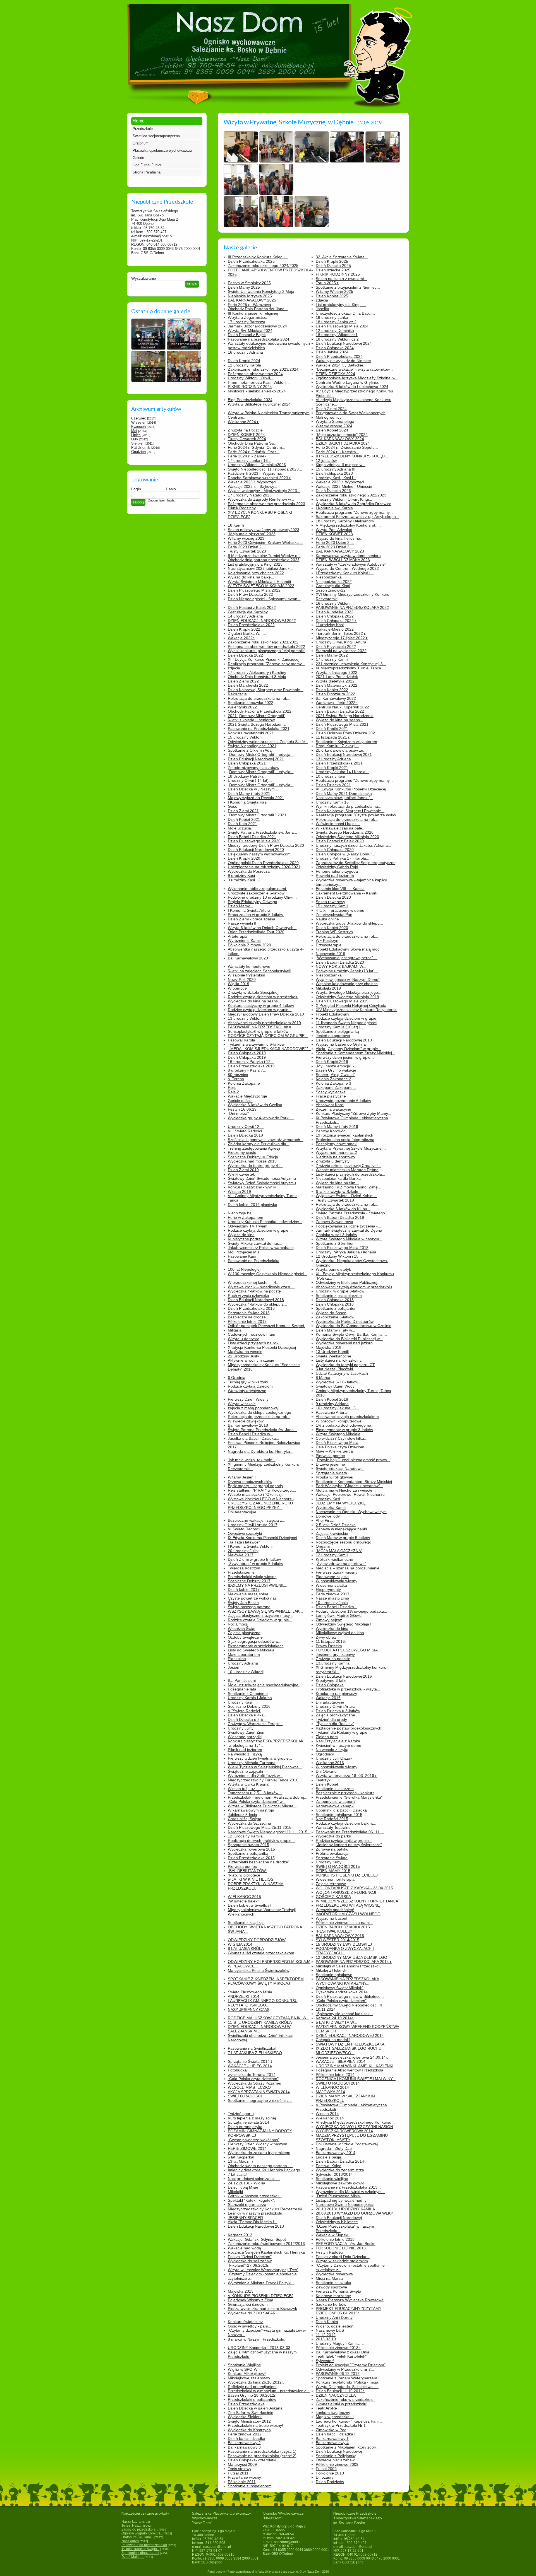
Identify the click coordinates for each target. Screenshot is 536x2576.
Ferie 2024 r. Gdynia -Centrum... (257, 447)
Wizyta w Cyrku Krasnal (249, 1784)
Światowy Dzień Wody (335, 1386)
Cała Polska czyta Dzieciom (340, 1447)
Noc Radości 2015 (332, 1819)
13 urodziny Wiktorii (245, 1018)
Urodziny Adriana (243, 1663)
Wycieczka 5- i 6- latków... (338, 1382)
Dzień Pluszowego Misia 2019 (342, 1001)
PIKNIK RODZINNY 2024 (250, 387)
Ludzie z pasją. (329, 2157)
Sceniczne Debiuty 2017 (249, 1581)
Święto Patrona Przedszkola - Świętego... (352, 1213)
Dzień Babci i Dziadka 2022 (340, 711)
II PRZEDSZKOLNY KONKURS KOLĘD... (352, 456)
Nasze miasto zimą (332, 1598)
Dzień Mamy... (240, 906)
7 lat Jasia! (237, 2174)
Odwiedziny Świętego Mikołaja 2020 (347, 837)
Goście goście (240, 1101)
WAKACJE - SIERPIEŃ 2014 (341, 2061)
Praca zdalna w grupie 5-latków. (256, 915)
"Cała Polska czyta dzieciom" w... (257, 1801)
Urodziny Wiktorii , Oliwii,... (251, 378)
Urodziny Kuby (329, 1862)
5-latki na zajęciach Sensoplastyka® (259, 971)
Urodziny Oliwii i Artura (336, 1706)
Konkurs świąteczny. (246, 2322)
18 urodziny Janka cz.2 (336, 322)
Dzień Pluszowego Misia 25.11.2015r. (261, 1827)
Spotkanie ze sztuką (333, 2283)
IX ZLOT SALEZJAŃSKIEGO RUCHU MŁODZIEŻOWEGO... (349, 2051)
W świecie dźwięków (246, 1421)
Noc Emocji (238, 1624)
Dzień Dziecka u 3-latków (338, 1711)
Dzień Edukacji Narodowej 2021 (256, 759)
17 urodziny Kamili (332, 659)
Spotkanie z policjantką (248, 1853)
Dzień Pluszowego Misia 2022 (254, 590)
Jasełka (322, 309)
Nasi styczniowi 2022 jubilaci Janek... (260, 568)
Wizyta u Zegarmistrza (248, 317)
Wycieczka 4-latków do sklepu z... (257, 1304)
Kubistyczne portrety (246, 1239)
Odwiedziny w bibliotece (337, 2222)
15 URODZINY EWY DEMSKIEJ (344, 1944)
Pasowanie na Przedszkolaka (254, 1261)
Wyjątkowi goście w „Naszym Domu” (348, 980)
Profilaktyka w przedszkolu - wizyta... (348, 1689)
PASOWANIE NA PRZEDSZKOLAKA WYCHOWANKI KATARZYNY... (347, 1981)
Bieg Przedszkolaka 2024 (250, 400)
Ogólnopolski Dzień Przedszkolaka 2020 (263, 863)
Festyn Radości (329, 2252)
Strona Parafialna (147, 172)
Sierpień (138, 443)
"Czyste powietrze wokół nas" (254, 2140)
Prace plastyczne (331, 1096)
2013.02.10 (326, 2339)
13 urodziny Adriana (333, 759)
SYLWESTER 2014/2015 (338, 1940)
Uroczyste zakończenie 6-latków (256, 893)
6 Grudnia (237, 1378)
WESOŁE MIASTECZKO (249, 2087)
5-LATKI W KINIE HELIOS (251, 1879)
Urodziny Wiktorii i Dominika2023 (257, 465)
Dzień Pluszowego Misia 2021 (342, 724)
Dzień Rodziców (330, 2482)
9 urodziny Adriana (332, 1404)
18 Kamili (236, 525)
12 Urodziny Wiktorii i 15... (339, 1256)
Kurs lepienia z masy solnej (252, 2118)
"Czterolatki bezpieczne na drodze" (259, 1862)
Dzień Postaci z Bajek (247, 335)
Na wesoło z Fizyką (245, 1754)
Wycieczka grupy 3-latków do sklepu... (349, 923)
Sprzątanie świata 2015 (248, 1845)
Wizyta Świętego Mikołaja (338, 1434)
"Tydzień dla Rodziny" (335, 1724)
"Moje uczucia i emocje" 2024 (342, 435)
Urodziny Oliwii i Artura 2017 (253, 1525)
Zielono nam (327, 1737)
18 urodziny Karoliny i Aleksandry (345, 521)
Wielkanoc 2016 (330, 1763)
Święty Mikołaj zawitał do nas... (255, 1243)
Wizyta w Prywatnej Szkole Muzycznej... (351, 1148)
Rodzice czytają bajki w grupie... (344, 1841)
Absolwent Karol (330, 1105)
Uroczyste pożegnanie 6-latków (343, 1101)
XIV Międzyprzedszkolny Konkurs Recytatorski (356, 1010)
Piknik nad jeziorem (245, 1750)
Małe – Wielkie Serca (334, 1451)
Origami (323, 1546)
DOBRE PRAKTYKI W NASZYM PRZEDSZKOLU (256, 1886)
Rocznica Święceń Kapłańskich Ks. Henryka (266, 2252)
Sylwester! (325, 2361)
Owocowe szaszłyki (245, 1533)
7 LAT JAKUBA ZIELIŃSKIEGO (255, 2053)
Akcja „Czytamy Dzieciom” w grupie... (349, 1049)
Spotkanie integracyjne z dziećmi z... (260, 2100)
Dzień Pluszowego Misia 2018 (342, 1248)
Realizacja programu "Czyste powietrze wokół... (358, 815)
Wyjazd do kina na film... (337, 1183)
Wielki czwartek (241, 1174)
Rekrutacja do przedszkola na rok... (259, 698)
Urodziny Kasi (328, 1499)
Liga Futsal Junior (147, 165)
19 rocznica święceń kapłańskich (344, 1135)
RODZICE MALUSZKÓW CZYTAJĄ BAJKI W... (269, 2018)
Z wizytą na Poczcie (245, 430)
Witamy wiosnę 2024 (334, 426)
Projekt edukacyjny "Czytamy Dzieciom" (351, 2365)
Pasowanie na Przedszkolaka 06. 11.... (350, 1832)
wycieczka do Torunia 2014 (252, 2075)
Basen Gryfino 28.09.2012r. (252, 2395)
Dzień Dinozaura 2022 (335, 694)
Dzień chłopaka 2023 (334, 473)
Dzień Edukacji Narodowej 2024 (344, 343)
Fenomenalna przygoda (337, 871)
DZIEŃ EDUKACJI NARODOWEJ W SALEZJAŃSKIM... (259, 2029)
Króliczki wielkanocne (334, 1559)
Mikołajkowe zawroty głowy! (340, 2183)
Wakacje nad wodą (244, 2248)
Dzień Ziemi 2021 (243, 811)
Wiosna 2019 (239, 1191)
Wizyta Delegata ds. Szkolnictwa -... (347, 2387)
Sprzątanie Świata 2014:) (250, 2061)
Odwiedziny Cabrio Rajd (337, 867)
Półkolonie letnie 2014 (335, 2075)
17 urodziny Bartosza (247, 322)
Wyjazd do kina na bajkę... (251, 577)
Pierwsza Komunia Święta (338, 2291)
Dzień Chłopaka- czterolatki (252, 2460)
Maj (134, 431)
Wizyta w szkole (242, 1404)
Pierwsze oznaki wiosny (337, 1572)
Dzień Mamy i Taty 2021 (249, 793)
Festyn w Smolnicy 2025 (249, 283)
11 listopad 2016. (331, 1641)
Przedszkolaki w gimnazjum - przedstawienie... (269, 2391)
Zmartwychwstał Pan (334, 915)
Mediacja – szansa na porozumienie (348, 1568)
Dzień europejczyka (245, 2127)
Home (139, 121)
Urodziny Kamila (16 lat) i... (340, 1027)
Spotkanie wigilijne (332, 2179)
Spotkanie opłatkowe (334, 1975)
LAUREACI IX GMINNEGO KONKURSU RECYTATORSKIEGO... (263, 2003)
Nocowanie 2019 (331, 954)
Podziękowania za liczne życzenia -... (348, 1226)
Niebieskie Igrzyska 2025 (250, 296)
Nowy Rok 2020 (242, 980)
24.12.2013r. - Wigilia (247, 2183)
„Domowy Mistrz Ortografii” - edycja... (261, 754)
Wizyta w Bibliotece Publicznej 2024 (259, 404)
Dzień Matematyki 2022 (337, 685)
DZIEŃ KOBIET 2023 (334, 534)
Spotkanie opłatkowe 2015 (339, 1815)
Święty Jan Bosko (243, 1603)
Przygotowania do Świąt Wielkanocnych (351, 413)
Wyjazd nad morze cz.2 (336, 1152)
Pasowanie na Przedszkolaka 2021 (259, 729)
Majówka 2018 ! (330, 1347)
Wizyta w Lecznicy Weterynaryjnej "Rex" (263, 2270)
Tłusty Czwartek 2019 (335, 1200)
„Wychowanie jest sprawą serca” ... (347, 958)
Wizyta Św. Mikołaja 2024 (250, 331)
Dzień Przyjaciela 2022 (336, 647)
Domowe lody (328, 1516)
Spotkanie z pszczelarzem (339, 1296)
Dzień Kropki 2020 (244, 858)
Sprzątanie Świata (332, 1858)
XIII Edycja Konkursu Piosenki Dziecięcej (264, 659)
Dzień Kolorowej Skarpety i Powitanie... (350, 811)
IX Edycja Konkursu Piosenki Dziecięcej (262, 1538)
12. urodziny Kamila (245, 1836)
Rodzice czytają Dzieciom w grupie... (260, 1620)
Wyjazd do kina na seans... (339, 720)
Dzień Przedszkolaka (246, 2404)
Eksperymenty (328, 1590)
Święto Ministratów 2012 (249, 2421)
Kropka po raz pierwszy (336, 1694)
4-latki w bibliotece (244, 1875)
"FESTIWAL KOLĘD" (334, 1931)
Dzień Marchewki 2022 (248, 685)
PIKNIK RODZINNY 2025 (338, 274)
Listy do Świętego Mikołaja (251, 1650)
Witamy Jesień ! (242, 1477)
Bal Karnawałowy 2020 (248, 958)
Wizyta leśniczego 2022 (337, 672)
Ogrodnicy (325, 1754)
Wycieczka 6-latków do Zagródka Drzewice (354, 504)
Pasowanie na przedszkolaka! (144, 2545)
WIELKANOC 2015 (244, 1897)
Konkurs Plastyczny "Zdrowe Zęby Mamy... (353, 1113)
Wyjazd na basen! (332, 1918)
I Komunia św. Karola (334, 508)
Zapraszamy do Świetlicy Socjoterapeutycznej (356, 863)
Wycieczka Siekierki (245, 2417)
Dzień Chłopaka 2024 (335, 348)
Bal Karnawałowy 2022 (336, 698)
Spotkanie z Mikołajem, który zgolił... (348, 2447)
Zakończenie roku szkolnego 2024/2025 (263, 266)
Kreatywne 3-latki (331, 1680)
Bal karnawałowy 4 (332, 2443)
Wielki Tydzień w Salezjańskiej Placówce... (265, 1767)
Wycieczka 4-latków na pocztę (254, 1291)
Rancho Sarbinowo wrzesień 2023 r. (260, 478)
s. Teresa (236, 1079)
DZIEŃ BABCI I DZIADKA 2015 (343, 1927)
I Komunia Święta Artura (249, 910)
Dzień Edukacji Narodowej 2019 (344, 1040)
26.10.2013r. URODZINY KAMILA (345, 2209)
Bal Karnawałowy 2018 (248, 1425)
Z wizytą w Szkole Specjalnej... (255, 992)
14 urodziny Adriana (245, 616)
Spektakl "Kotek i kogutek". (251, 2200)
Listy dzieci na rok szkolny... (340, 1360)
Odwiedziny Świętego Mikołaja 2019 (347, 997)
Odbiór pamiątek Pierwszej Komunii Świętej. (266, 1326)
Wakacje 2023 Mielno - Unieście (344, 486)
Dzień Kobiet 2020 (332, 928)
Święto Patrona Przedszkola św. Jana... (262, 832)
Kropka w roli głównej (334, 1477)
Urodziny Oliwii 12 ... (246, 1127)
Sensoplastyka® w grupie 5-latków (258, 1031)
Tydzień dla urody (331, 1719)
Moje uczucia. (240, 828)
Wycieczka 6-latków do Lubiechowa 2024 (352, 387)
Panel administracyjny (242, 2572)
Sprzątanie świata (331, 1473)
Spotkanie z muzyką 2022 (251, 703)
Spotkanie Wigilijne (244, 2365)
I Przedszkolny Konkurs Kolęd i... (345, 573)
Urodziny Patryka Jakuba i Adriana (346, 1252)
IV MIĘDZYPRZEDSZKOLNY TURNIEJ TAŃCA (357, 1901)
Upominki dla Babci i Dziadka (341, 1810)
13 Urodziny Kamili (332, 1352)
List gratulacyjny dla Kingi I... (341, 305)
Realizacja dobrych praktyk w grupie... (261, 1841)
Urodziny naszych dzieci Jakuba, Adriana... (353, 845)
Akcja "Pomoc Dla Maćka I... (253, 2222)
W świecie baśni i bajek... (338, 824)
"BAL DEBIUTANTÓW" (247, 1871)
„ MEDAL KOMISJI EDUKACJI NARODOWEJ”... (270, 1049)
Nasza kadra (131, 2522)
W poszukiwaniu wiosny (337, 1581)
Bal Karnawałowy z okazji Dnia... (344, 2352)
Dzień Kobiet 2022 (332, 690)
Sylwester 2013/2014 (334, 2174)
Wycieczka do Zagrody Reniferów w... (261, 499)
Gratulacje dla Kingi (333, 586)
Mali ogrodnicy (329, 417)
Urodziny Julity (241, 1728)
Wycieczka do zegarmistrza (340, 2170)
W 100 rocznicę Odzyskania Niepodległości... (267, 1274)
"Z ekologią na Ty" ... (246, 1745)
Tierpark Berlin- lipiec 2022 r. (341, 633)
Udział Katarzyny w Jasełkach (342, 1373)
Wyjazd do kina (241, 1235)
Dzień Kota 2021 (242, 824)
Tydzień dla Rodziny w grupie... (343, 1732)
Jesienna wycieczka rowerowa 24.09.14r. (352, 2057)
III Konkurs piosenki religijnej (253, 313)
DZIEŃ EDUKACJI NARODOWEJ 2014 (350, 2035)
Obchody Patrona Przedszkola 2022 (260, 711)
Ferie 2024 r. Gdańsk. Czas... (254, 452)
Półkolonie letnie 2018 (247, 1321)
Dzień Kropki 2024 (244, 361)
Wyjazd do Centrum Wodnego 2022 (347, 568)
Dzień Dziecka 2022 (245, 655)
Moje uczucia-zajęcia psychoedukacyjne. (264, 1685)
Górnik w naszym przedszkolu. (255, 2196)
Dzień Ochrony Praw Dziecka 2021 (346, 733)
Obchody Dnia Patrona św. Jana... (258, 309)
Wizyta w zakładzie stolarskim (342, 2261)
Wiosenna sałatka (331, 1585)
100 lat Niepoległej (244, 1269)
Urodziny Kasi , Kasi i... (336, 478)
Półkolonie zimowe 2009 (337, 2464)
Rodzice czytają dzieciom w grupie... (260, 1010)
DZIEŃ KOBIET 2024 (246, 435)
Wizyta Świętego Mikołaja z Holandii (259, 582)
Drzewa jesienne (330, 1464)
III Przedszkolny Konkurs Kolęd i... (258, 257)
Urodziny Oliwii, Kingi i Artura (341, 642)
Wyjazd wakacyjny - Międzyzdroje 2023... (264, 491)
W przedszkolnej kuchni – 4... (254, 1282)
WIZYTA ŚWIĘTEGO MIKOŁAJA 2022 (261, 586)
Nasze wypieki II (242, 923)
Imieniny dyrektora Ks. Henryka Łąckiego (264, 2170)
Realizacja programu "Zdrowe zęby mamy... (354, 512)
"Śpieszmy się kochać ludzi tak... (344, 2014)
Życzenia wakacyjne (333, 1109)
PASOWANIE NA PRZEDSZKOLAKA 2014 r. (354, 1962)
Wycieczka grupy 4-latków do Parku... (261, 1118)
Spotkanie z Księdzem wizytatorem (346, 742)
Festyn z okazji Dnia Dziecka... (343, 2257)
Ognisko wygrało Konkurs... (142, 2533)
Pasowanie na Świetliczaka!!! (253, 2048)
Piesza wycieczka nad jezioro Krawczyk (262, 2309)
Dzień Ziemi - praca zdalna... (253, 919)
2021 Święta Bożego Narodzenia (345, 716)
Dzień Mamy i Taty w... (335, 1330)
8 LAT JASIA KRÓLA (246, 1948)
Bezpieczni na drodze (247, 1317)
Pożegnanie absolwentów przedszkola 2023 (266, 504)
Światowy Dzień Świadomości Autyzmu (262, 1178)
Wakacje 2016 (328, 1698)
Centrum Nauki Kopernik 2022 (342, 707)
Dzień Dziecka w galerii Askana (255, 2408)
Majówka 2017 (241, 1555)
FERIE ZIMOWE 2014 (247, 2148)
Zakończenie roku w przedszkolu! (345, 2399)
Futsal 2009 (326, 2469)
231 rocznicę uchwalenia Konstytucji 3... (351, 664)
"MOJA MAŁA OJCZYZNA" (339, 1551)
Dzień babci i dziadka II (336, 2434)
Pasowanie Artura (331, 1412)
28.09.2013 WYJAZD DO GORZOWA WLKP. (355, 2213)
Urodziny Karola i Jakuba (250, 1698)
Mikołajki (235, 2192)
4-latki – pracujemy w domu (340, 910)
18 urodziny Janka (332, 317)
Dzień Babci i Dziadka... (337, 1607)
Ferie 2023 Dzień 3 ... (335, 542)
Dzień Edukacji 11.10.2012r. (340, 2391)
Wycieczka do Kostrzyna (249, 2430)
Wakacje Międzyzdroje (247, 1096)
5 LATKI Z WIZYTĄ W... (336, 2022)
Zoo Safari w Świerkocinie (251, 2413)
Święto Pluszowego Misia (250, 1992)
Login (136, 489)
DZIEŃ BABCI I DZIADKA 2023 (343, 560)
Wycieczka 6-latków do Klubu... (343, 1209)
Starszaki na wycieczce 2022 (341, 651)
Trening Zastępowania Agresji (254, 1148)
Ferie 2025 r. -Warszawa (249, 305)
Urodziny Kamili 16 (332, 802)
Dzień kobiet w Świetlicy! (249, 1905)
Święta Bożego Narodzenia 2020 (345, 832)
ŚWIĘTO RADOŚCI (245, 2096)
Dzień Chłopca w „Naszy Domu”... (345, 854)
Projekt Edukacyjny (332, 1014)
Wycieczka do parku (333, 1836)
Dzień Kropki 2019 (332, 1062)
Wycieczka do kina (332, 1629)
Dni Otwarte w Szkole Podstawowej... (348, 2144)
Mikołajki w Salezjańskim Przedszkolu (349, 1966)
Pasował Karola (241, 1040)
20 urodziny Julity (243, 1551)
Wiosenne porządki (245, 1737)
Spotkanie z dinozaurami (140, 2553)
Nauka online (327, 919)
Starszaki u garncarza (247, 2204)
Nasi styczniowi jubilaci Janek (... (344, 798)
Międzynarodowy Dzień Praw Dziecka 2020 (266, 845)
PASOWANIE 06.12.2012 (338, 2374)
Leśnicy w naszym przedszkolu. (256, 2213)
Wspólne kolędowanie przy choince (347, 984)
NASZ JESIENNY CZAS (249, 2010)
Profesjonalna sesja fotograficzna (345, 1140)
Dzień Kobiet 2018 (332, 1399)
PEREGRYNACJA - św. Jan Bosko (346, 2244)
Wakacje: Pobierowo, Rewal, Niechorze (350, 1494)
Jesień (234, 1667)
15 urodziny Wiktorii (245, 737)
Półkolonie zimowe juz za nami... (344, 1923)
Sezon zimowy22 (331, 590)
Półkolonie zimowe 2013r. (338, 2348)
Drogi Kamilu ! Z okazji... (337, 746)
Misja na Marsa (329, 2278)
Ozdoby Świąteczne (245, 1637)
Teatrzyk (323, 1780)
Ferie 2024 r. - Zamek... (249, 456)
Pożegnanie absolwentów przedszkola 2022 (266, 647)
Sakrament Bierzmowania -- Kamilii (347, 893)
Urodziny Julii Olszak (334, 1758)
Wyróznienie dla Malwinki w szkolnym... (350, 2192)
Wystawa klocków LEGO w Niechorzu (261, 1499)
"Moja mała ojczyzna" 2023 (252, 534)
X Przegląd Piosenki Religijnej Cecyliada (351, 1005)
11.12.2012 (326, 2335)
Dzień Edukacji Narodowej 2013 (256, 2226)
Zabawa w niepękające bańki (341, 1529)
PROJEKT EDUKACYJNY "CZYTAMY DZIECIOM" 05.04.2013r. (349, 2311)
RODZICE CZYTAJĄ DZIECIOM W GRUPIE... (268, 1036)
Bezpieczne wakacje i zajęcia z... (257, 1520)
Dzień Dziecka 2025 (333, 266)
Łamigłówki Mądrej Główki (339, 1615)
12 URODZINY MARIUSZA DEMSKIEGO (351, 1957)
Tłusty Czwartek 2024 (247, 439)
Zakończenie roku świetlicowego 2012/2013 (266, 2244)
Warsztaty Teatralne (333, 1827)
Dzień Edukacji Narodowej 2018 (256, 1300)
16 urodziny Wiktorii (333, 603)
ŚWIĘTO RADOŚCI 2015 (338, 1866)
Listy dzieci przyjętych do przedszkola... (350, 1174)
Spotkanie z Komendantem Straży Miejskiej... (356, 1053)
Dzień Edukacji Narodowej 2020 (256, 850)
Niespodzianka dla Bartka (338, 1178)
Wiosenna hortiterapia (335, 1879)
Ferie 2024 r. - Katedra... (338, 452)
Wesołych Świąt (242, 1629)
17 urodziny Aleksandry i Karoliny (257, 672)
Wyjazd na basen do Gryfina (341, 1044)
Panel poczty (216, 2572)
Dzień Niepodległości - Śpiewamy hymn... (264, 599)
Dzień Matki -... (133, 2557)
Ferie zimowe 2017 (333, 1594)
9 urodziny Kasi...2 (244, 880)
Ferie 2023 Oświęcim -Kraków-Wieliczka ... (265, 542)
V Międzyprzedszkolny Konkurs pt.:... (348, 525)
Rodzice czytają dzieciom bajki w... (346, 1823)
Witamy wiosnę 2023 (246, 538)
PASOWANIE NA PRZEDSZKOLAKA (259, 1027)
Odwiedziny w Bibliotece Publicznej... (348, 1282)
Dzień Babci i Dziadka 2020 (340, 962)
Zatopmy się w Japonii (335, 1801)
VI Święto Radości (244, 1529)
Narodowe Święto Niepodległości (345, 2204)
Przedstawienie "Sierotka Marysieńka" (349, 1797)
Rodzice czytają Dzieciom (250, 1386)
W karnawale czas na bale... (341, 828)
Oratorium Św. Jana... (137, 2537)
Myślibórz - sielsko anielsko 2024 (257, 391)
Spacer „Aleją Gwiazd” (335, 1075)
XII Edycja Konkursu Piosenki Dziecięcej (351, 789)
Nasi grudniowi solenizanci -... (254, 2179)
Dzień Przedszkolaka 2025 (251, 261)
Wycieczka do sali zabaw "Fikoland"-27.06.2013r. (250, 2263)
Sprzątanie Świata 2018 (249, 1313)
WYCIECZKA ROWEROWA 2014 (344, 2131)
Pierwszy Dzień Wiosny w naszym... (259, 2144)
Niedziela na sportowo (335, 1157)
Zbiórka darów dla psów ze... (341, 750)
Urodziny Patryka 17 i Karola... (343, 858)
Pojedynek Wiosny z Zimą (251, 2300)
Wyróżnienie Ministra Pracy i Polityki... (261, 2283)
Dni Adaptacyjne (242, 1512)
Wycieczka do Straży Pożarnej (254, 2083)
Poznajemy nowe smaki (337, 1144)
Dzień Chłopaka (330, 1685)
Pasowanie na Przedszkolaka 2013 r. (348, 2187)
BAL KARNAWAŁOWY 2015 (340, 1936)
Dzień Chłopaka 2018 (335, 1300)
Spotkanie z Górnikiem (336, 1243)
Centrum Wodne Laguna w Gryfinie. (347, 382)
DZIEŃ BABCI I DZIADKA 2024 (343, 443)
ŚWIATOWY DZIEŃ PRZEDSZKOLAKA (350, 2044)
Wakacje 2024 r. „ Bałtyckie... (341, 365)
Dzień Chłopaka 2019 (247, 1053)
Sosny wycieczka (331, 1092)
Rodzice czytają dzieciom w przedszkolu (263, 997)
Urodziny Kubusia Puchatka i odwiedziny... (265, 1222)
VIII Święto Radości (245, 1131)
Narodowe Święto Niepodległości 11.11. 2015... (269, 1832)
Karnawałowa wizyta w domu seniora (348, 556)
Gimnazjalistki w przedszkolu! (342, 2404)
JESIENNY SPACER (245, 2218)
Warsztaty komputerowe (249, 966)
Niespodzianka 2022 (334, 582)
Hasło (171, 489)
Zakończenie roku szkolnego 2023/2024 (263, 369)
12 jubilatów (326, 460)
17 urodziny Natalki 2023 (250, 495)
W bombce (237, 988)
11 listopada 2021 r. (333, 737)
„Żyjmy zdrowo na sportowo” (341, 1564)
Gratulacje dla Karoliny (248, 612)
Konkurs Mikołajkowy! (247, 2374)
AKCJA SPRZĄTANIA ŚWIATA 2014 (259, 2092)
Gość (232, 806)
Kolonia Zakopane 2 (333, 1079)
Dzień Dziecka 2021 (333, 785)
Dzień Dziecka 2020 (333, 897)
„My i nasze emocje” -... (337, 1066)
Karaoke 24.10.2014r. (335, 2018)
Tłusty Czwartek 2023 (247, 551)
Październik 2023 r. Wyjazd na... (256, 473)
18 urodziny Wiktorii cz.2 (337, 339)
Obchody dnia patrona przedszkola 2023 (264, 560)
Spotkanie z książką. (246, 1923)
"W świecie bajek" (243, 1901)
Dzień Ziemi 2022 (243, 681)
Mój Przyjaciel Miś (244, 1252)
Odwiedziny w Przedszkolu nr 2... (345, 2369)
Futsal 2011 (238, 2473)
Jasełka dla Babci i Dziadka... (253, 1438)
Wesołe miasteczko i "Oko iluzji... (257, 1494)
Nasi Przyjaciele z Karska (338, 1741)
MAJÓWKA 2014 (330, 2092)
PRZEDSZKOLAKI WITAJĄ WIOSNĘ (348, 1905)
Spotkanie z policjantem (337, 1308)
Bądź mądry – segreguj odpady (255, 1486)
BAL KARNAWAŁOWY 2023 (340, 551)
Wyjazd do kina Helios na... (340, 538)
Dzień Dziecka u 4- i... (247, 1715)
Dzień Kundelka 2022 (335, 612)
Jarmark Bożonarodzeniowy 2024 (257, 326)
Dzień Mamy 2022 (332, 655)
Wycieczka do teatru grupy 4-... (255, 1166)
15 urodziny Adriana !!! (336, 469)
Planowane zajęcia (332, 1577)
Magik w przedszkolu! (335, 2417)
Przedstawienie (241, 1572)
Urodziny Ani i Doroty (334, 2317)
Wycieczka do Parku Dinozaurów (345, 1321)
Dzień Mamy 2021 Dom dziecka (344, 793)
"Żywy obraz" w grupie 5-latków (255, 1564)
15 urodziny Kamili (332, 906)
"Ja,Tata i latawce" (244, 1542)
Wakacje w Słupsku (333, 2235)
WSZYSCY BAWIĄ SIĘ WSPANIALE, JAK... (265, 1611)
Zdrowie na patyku (332, 1849)
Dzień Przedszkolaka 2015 (251, 1858)
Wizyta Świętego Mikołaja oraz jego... (349, 992)
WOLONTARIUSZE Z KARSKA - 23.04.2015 (354, 1888)
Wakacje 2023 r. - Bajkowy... (253, 486)
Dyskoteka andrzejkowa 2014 (342, 1992)
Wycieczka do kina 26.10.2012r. (256, 2382)
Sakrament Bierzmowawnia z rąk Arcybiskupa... (357, 517)
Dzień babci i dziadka (247, 2438)
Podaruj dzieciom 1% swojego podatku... (351, 1611)
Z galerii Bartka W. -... (247, 633)
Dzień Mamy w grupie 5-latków (343, 1538)
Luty (135, 439)
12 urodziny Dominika (335, 331)
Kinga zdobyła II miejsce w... (341, 465)
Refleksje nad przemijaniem (252, 2387)
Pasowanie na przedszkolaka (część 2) (262, 2456)
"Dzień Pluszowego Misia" (338, 2196)
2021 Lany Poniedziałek (337, 677)
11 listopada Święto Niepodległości (346, 1023)
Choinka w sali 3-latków (336, 1235)
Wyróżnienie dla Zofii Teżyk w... (255, 1776)
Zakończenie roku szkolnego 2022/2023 (351, 495)
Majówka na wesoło (245, 1352)
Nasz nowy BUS (330, 2330)
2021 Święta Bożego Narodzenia (257, 724)
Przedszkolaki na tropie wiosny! (255, 2425)
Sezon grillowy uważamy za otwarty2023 (264, 530)
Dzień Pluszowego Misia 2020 (254, 841)
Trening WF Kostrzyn (334, 932)
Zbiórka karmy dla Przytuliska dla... (259, 1144)
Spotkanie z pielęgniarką (337, 1031)
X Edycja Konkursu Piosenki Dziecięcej (262, 1347)
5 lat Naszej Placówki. (335, 1369)
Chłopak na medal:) (333, 2040)
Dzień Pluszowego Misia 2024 (342, 326)
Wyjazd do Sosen (331, 1313)
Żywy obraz (326, 1637)
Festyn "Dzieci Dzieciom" (250, 2257)
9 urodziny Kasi (241, 875)
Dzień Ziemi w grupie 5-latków (254, 1559)
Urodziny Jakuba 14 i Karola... (342, 772)
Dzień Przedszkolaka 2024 (339, 356)
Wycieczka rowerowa (334, 2274)
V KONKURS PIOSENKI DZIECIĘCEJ (261, 2296)
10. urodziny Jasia (332, 1603)
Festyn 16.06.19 (242, 1109)
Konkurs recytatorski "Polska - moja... (349, 2382)
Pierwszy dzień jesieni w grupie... (345, 1057)
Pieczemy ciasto (242, 1152)
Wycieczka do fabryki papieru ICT (345, 1365)
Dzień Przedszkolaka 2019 (251, 1066)
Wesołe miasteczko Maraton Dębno (347, 1170)
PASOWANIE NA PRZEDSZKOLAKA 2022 (352, 607)
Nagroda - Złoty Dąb (334, 2148)
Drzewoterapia (329, 945)
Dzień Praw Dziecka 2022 (250, 594)
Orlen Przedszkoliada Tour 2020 (256, 932)
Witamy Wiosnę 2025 (334, 291)
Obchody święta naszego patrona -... (260, 2166)
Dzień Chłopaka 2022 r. (336, 621)
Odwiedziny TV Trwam (248, 1226)
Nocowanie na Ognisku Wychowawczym (351, 1512)
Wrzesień (139, 422)
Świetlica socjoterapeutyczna (156, 136)
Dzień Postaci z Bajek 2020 (340, 841)
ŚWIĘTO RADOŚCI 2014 (338, 2083)
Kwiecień (138, 427)
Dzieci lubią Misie (243, 2187)
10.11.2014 (326, 2009)
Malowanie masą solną (248, 1594)
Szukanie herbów (331, 2304)
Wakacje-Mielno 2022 (335, 629)
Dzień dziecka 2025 (333, 270)
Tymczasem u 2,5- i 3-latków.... (255, 1793)
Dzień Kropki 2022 (244, 629)
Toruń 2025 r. (327, 283)
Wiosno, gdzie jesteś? (335, 2326)
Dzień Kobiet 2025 (332, 296)
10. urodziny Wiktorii (246, 1672)
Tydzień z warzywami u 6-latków (256, 1044)
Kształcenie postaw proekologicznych (349, 1728)
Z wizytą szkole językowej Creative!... (348, 1166)
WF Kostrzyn (327, 940)
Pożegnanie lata (242, 1689)
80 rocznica (238, 1075)
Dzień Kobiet (327, 1784)
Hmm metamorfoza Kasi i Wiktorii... (259, 382)
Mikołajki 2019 (328, 988)
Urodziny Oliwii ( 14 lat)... (250, 780)
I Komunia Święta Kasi (247, 802)
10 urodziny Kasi (330, 776)
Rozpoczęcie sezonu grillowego (344, 1542)
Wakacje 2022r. (241, 638)
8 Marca (323, 1378)
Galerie (138, 158)
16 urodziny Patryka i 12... (251, 1062)
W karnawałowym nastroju (251, 1810)
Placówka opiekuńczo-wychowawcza (162, 150)
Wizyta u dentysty (243, 1339)
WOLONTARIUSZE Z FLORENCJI (346, 1892)
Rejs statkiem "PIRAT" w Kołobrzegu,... (262, 1490)
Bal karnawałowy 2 (244, 2443)
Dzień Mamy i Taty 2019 (337, 1127)
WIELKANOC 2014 (332, 2087)
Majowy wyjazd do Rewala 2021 (256, 798)
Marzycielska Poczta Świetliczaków (259, 1970)
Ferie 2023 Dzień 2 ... (247, 547)
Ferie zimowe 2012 (245, 2434)
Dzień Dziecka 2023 (333, 491)
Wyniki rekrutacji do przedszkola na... (349, 806)
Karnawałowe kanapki (335, 1806)
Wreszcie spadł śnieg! (335, 1910)
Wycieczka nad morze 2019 (252, 1161)
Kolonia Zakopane (244, 1083)
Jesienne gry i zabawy (335, 1654)
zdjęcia (322, 300)
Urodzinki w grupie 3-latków (340, 1291)
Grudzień (138, 452)
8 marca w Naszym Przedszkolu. (257, 2339)
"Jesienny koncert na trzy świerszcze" (349, 1845)
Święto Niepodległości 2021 (252, 746)
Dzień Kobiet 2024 (332, 430)
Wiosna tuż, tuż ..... (245, 1789)
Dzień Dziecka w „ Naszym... (253, 789)
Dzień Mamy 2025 (244, 287)
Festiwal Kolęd (329, 2166)
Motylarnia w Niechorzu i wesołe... (346, 1490)
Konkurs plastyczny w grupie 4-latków (261, 1005)
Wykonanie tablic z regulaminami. (257, 889)
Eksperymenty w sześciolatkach (256, 1646)
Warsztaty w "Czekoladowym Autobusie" (351, 564)
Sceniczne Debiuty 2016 (249, 1706)
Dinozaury (325, 2477)
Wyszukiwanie (144, 278)
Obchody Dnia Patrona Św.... (253, 443)
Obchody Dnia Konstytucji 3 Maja (257, 677)
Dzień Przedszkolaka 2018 (251, 1308)
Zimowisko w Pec (331, 2430)
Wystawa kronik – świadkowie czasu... (261, 1287)
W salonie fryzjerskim (247, 975)
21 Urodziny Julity (243, 1356)
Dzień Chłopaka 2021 (247, 763)
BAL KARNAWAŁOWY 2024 (340, 439)
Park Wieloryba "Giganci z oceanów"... (350, 1486)
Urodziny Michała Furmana (252, 1763)
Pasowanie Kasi (242, 1256)
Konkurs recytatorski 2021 (251, 733)
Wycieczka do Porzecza (249, 871)
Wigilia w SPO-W (243, 2369)
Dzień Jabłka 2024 (332, 352)
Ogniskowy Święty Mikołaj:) (340, 1988)
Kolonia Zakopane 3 (333, 1083)
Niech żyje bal (240, 1213)
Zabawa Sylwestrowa (334, 1222)
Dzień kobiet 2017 (244, 1590)
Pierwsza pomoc (330, 1456)
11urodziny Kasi (330, 625)
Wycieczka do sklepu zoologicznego (259, 1412)
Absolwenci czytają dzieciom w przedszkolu (354, 1287)
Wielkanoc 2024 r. (244, 422)
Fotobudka (237, 2070)
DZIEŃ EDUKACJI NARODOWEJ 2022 (262, 621)
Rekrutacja (237, 694)
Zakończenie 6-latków (335, 1317)
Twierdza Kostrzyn (244, 1568)
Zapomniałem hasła (161, 500)
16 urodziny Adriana (245, 352)
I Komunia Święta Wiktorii (250, 1546)
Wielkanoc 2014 (330, 2118)
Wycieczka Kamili (331, 1508)
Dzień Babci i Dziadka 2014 (340, 2161)
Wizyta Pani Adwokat (334, 530)
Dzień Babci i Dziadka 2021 (252, 837)
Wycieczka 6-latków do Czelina (255, 1105)
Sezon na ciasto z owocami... (341, 279)
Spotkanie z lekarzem (335, 1789)
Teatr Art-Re (326, 2408)
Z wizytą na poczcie (333, 1659)
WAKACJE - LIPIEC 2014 (250, 2066)
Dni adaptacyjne (330, 1702)
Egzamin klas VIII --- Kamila (340, 889)
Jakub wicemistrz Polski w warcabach (261, 1248)
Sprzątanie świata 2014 (248, 2122)
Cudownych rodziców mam (252, 1334)
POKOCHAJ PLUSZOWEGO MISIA (347, 1650)
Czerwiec (139, 418)
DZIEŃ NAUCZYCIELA (336, 2395)
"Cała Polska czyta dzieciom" (341, 2001)
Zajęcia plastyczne (244, 1633)
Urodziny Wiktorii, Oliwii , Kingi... (344, 499)
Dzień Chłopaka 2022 (335, 616)
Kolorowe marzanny (333, 2296)
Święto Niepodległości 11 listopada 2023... (265, 469)
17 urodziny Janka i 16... (249, 460)
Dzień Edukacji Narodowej (339, 2218)
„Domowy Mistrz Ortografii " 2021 (257, 815)
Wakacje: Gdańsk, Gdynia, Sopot (257, 2239)
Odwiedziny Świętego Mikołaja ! (344, 1624)
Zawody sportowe (331, 2287)
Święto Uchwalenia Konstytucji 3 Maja (261, 291)
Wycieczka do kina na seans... (254, 1001)
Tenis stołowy (240, 2469)
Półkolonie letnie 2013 (335, 2239)
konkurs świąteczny (333, 2413)
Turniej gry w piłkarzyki (248, 1382)
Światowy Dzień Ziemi (247, 1732)
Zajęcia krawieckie (332, 1533)
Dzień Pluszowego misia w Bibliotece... (350, 1996)
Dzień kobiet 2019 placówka (253, 1205)
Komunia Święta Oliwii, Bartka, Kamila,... (351, 1334)
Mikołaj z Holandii (331, 1970)
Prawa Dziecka (329, 1646)
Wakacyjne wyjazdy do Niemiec (343, 361)
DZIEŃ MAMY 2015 (333, 1871)
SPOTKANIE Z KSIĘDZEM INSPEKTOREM (266, 1979)
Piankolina (237, 1659)
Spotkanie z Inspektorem (250, 2486)
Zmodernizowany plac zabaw (253, 768)
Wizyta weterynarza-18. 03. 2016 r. (347, 1776)
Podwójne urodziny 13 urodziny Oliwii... (262, 897)
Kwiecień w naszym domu (338, 1745)
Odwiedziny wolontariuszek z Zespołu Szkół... (268, 742)
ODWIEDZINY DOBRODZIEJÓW (257, 1940)
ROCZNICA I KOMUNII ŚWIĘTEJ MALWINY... (356, 2079)
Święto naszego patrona (249, 1607)
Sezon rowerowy (330, 902)
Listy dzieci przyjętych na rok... (255, 1343)
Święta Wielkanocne (333, 1356)
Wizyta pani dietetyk (333, 1269)
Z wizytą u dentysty (333, 1161)
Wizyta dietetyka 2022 (335, 681)
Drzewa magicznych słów (250, 1482)
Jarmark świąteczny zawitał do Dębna (349, 1230)
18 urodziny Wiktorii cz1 (337, 335)
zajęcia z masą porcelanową (253, 1408)
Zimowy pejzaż (329, 1620)
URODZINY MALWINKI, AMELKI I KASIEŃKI (355, 2066)
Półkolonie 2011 (242, 2482)
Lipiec (136, 435)
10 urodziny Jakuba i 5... (337, 1408)
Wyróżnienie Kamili (245, 940)
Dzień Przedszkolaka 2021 (339, 763)
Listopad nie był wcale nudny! (342, 2200)
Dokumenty (143, 6)
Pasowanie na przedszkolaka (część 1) (262, 2451)
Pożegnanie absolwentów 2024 (255, 374)
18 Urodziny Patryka (246, 776)
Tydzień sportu (241, 2114)
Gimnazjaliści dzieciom (248, 2304)
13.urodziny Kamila (333, 1663)
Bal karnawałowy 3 (244, 2447)
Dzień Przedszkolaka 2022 (251, 625)
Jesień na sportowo (333, 1036)
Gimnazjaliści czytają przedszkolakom (261, 1953)
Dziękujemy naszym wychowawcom (259, 854)
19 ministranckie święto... (140, 2549)
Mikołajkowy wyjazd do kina (340, 1633)
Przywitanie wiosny (244, 2477)
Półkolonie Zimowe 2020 (249, 945)
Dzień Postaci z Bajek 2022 (252, 607)
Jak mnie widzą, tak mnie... (252, 1460)
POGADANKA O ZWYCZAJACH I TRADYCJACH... (345, 1951)
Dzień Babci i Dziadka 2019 (340, 1217)
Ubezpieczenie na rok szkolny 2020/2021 (264, 867)
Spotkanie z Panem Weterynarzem (346, 2378)
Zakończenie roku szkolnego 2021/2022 (263, 642)
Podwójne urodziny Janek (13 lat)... (347, 971)
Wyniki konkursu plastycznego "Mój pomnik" (266, 651)
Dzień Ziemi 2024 (331, 409)
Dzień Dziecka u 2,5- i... (249, 1719)
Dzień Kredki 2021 (332, 729)
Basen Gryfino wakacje (336, 1070)
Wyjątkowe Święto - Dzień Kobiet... (346, 1196)
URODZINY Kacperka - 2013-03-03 (259, 2348)
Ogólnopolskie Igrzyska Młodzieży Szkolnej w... (357, 378)
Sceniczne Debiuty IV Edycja (253, 1157)
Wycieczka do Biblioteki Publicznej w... (349, 1339)
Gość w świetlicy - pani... (249, 2326)
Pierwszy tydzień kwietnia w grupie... (260, 1758)
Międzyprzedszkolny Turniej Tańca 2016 (263, 1780)
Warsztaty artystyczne (247, 1391)
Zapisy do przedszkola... (140, 2529)
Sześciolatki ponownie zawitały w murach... (266, 1140)
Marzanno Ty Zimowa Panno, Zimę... (348, 1187)
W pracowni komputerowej (339, 1421)
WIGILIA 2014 (240, 1944)
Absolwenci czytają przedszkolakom (347, 1417)
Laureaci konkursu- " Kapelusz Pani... (349, 2421)
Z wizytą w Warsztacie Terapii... (255, 1724)
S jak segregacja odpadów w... (255, 1641)
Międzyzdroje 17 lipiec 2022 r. (342, 638)
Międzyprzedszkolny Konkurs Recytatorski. (265, 2209)
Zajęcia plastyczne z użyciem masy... (260, 1615)
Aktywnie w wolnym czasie (251, 1360)
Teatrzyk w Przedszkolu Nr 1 (341, 2425)
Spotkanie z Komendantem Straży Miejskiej (354, 1482)
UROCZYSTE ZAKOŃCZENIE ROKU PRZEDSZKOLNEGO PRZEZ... (260, 1505)
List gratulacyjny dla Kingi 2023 (255, 564)
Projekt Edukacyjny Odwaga (253, 902)
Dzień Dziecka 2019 (245, 1135)
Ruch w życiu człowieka (248, 1296)
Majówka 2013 (241, 2291)
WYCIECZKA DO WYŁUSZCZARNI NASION (354, 2127)
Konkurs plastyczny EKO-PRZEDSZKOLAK (266, 1741)
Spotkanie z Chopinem (248, 1694)
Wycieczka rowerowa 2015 (251, 1849)
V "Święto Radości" (245, 1711)
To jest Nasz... (132, 2526)
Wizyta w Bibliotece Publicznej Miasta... (262, 1806)
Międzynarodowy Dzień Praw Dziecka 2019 (266, 1014)
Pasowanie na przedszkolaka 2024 (259, 339)
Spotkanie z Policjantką (336, 2456)
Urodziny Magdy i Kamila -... (341, 2343)
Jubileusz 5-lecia (242, 1815)
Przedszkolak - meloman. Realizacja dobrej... (268, 1797)
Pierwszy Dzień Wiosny (248, 1399)
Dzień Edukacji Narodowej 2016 (344, 1676)
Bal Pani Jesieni (242, 1680)
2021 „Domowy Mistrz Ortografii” (257, 716)
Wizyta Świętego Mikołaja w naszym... (349, 1239)
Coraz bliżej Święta (245, 1819)
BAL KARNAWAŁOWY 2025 (252, 300)
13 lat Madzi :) (240, 2161)
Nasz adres (130, 2541)
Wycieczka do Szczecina (249, 1823)
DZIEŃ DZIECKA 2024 (335, 374)
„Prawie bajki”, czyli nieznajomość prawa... (353, 1460)
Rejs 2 (233, 1092)
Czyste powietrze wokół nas (252, 1598)
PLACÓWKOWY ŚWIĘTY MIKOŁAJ (259, 1983)
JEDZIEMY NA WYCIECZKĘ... (342, 1503)
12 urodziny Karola (244, 365)
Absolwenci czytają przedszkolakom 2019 (264, 1023)
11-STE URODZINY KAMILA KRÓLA (260, 2022)
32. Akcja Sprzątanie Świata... (342, 257)
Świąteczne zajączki (245, 1771)
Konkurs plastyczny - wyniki (252, 1187)
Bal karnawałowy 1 (332, 2438)
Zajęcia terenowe (331, 1884)
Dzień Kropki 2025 (332, 261)
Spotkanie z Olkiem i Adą (250, 750)
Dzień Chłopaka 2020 (335, 850)
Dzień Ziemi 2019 (243, 1170)
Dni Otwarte (326, 1771)
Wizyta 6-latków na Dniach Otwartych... (262, 928)
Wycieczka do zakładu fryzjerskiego (259, 2153)
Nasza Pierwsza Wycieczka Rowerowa (350, 2300)
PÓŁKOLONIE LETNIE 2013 (341, 2248)
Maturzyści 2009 (242, 2464)
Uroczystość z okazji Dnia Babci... (345, 313)
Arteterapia (238, 936)
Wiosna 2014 (327, 2114)
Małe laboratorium (244, 1654)
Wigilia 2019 (239, 984)
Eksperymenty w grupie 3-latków (344, 1430)
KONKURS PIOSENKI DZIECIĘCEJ (347, 1875)
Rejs (232, 1087)
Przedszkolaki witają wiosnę (252, 1577)
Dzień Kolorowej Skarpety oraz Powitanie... (266, 690)
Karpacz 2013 (240, 2235)
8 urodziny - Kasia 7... (247, 1070)
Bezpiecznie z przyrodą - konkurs (345, 1793)
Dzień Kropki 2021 (332, 768)
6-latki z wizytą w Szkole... (339, 1191)
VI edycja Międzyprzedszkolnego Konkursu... (355, 2122)
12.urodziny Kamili (332, 1555)
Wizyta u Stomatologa (335, 421)
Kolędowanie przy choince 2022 (256, 573)
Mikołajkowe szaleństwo (249, 2378)
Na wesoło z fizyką (332, 1750)
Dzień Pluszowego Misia (337, 1443)
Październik (141, 448)
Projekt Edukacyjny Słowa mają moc (348, 949)
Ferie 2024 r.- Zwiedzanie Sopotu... (347, 447)
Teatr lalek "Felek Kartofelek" (341, 2356)
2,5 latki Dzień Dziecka (336, 1525)
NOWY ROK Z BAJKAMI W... (341, 966)
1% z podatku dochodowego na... (345, 1425)
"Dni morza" (238, 1113)
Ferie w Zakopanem (246, 1217)
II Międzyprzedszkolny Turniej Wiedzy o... (264, 556)
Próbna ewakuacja (332, 1853)
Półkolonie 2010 (330, 2473)
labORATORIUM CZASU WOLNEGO (348, 1914)
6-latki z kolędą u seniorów (251, 720)
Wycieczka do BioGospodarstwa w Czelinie (354, 1326)
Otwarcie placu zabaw (335, 2460)
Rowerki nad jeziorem (335, 875)
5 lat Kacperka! (241, 2157)
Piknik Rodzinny (242, 508)
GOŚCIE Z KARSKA (333, 1897)
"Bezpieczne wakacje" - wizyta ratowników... (354, 369)
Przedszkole (143, 129)
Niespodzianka (329, 577)
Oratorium (141, 143)
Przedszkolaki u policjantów (252, 2399)
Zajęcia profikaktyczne (335, 1715)
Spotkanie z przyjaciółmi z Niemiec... (348, 287)
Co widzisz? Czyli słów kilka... (342, 1438)
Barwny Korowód (331, 1131)
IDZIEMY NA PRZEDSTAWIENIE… (258, 1585)
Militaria (235, 1330)
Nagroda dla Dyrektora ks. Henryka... (261, 1451)
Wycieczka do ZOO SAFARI (252, 2313)
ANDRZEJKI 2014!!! (245, 1996)
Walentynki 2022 (242, 707)
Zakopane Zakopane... (336, 1087)
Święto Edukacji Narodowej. (340, 1468)
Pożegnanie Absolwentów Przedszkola (350, 2070)
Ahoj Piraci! (326, 1520)
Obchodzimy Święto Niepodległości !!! (349, 2005)
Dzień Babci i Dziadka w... (250, 1434)
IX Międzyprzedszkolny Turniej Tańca (348, 668)
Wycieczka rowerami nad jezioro (344, 1343)
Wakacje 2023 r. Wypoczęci (252, 482)
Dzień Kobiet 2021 (244, 819)
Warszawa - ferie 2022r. (337, 703)
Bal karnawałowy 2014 (336, 2153)
